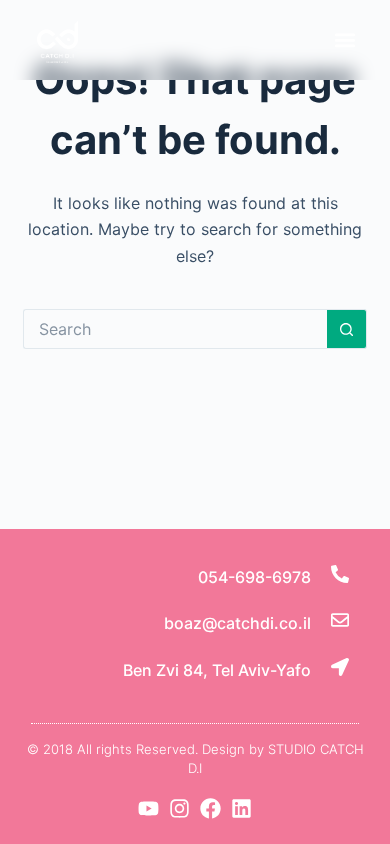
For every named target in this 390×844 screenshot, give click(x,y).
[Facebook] (210, 808)
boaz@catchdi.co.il (237, 623)
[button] (344, 39)
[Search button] (347, 329)
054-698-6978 (254, 577)
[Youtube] (148, 808)
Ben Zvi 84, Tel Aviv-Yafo (217, 670)
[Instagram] (179, 808)
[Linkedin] (241, 808)
